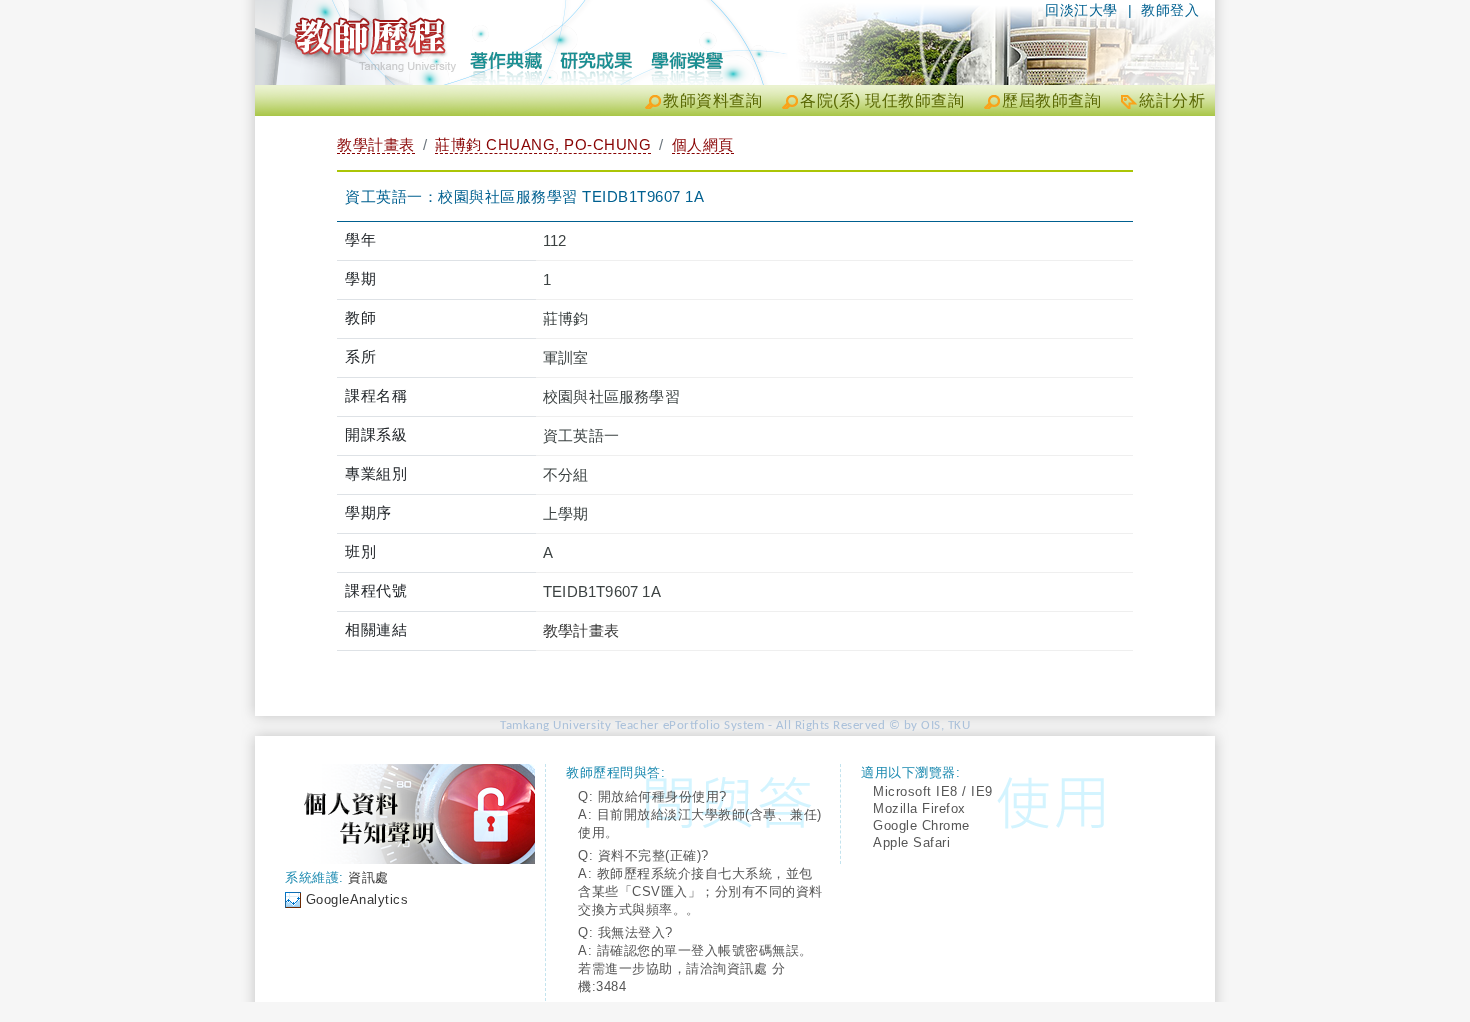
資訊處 (368, 877)
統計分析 (1172, 100)
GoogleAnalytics (357, 899)
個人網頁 (703, 144)
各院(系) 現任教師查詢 (882, 100)
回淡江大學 (1081, 10)
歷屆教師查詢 (1051, 100)
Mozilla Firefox (919, 808)
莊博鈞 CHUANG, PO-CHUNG (543, 144)
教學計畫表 (376, 144)
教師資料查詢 (712, 100)
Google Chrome (921, 825)
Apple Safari (911, 842)
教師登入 (1170, 10)
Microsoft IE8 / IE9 (933, 791)
